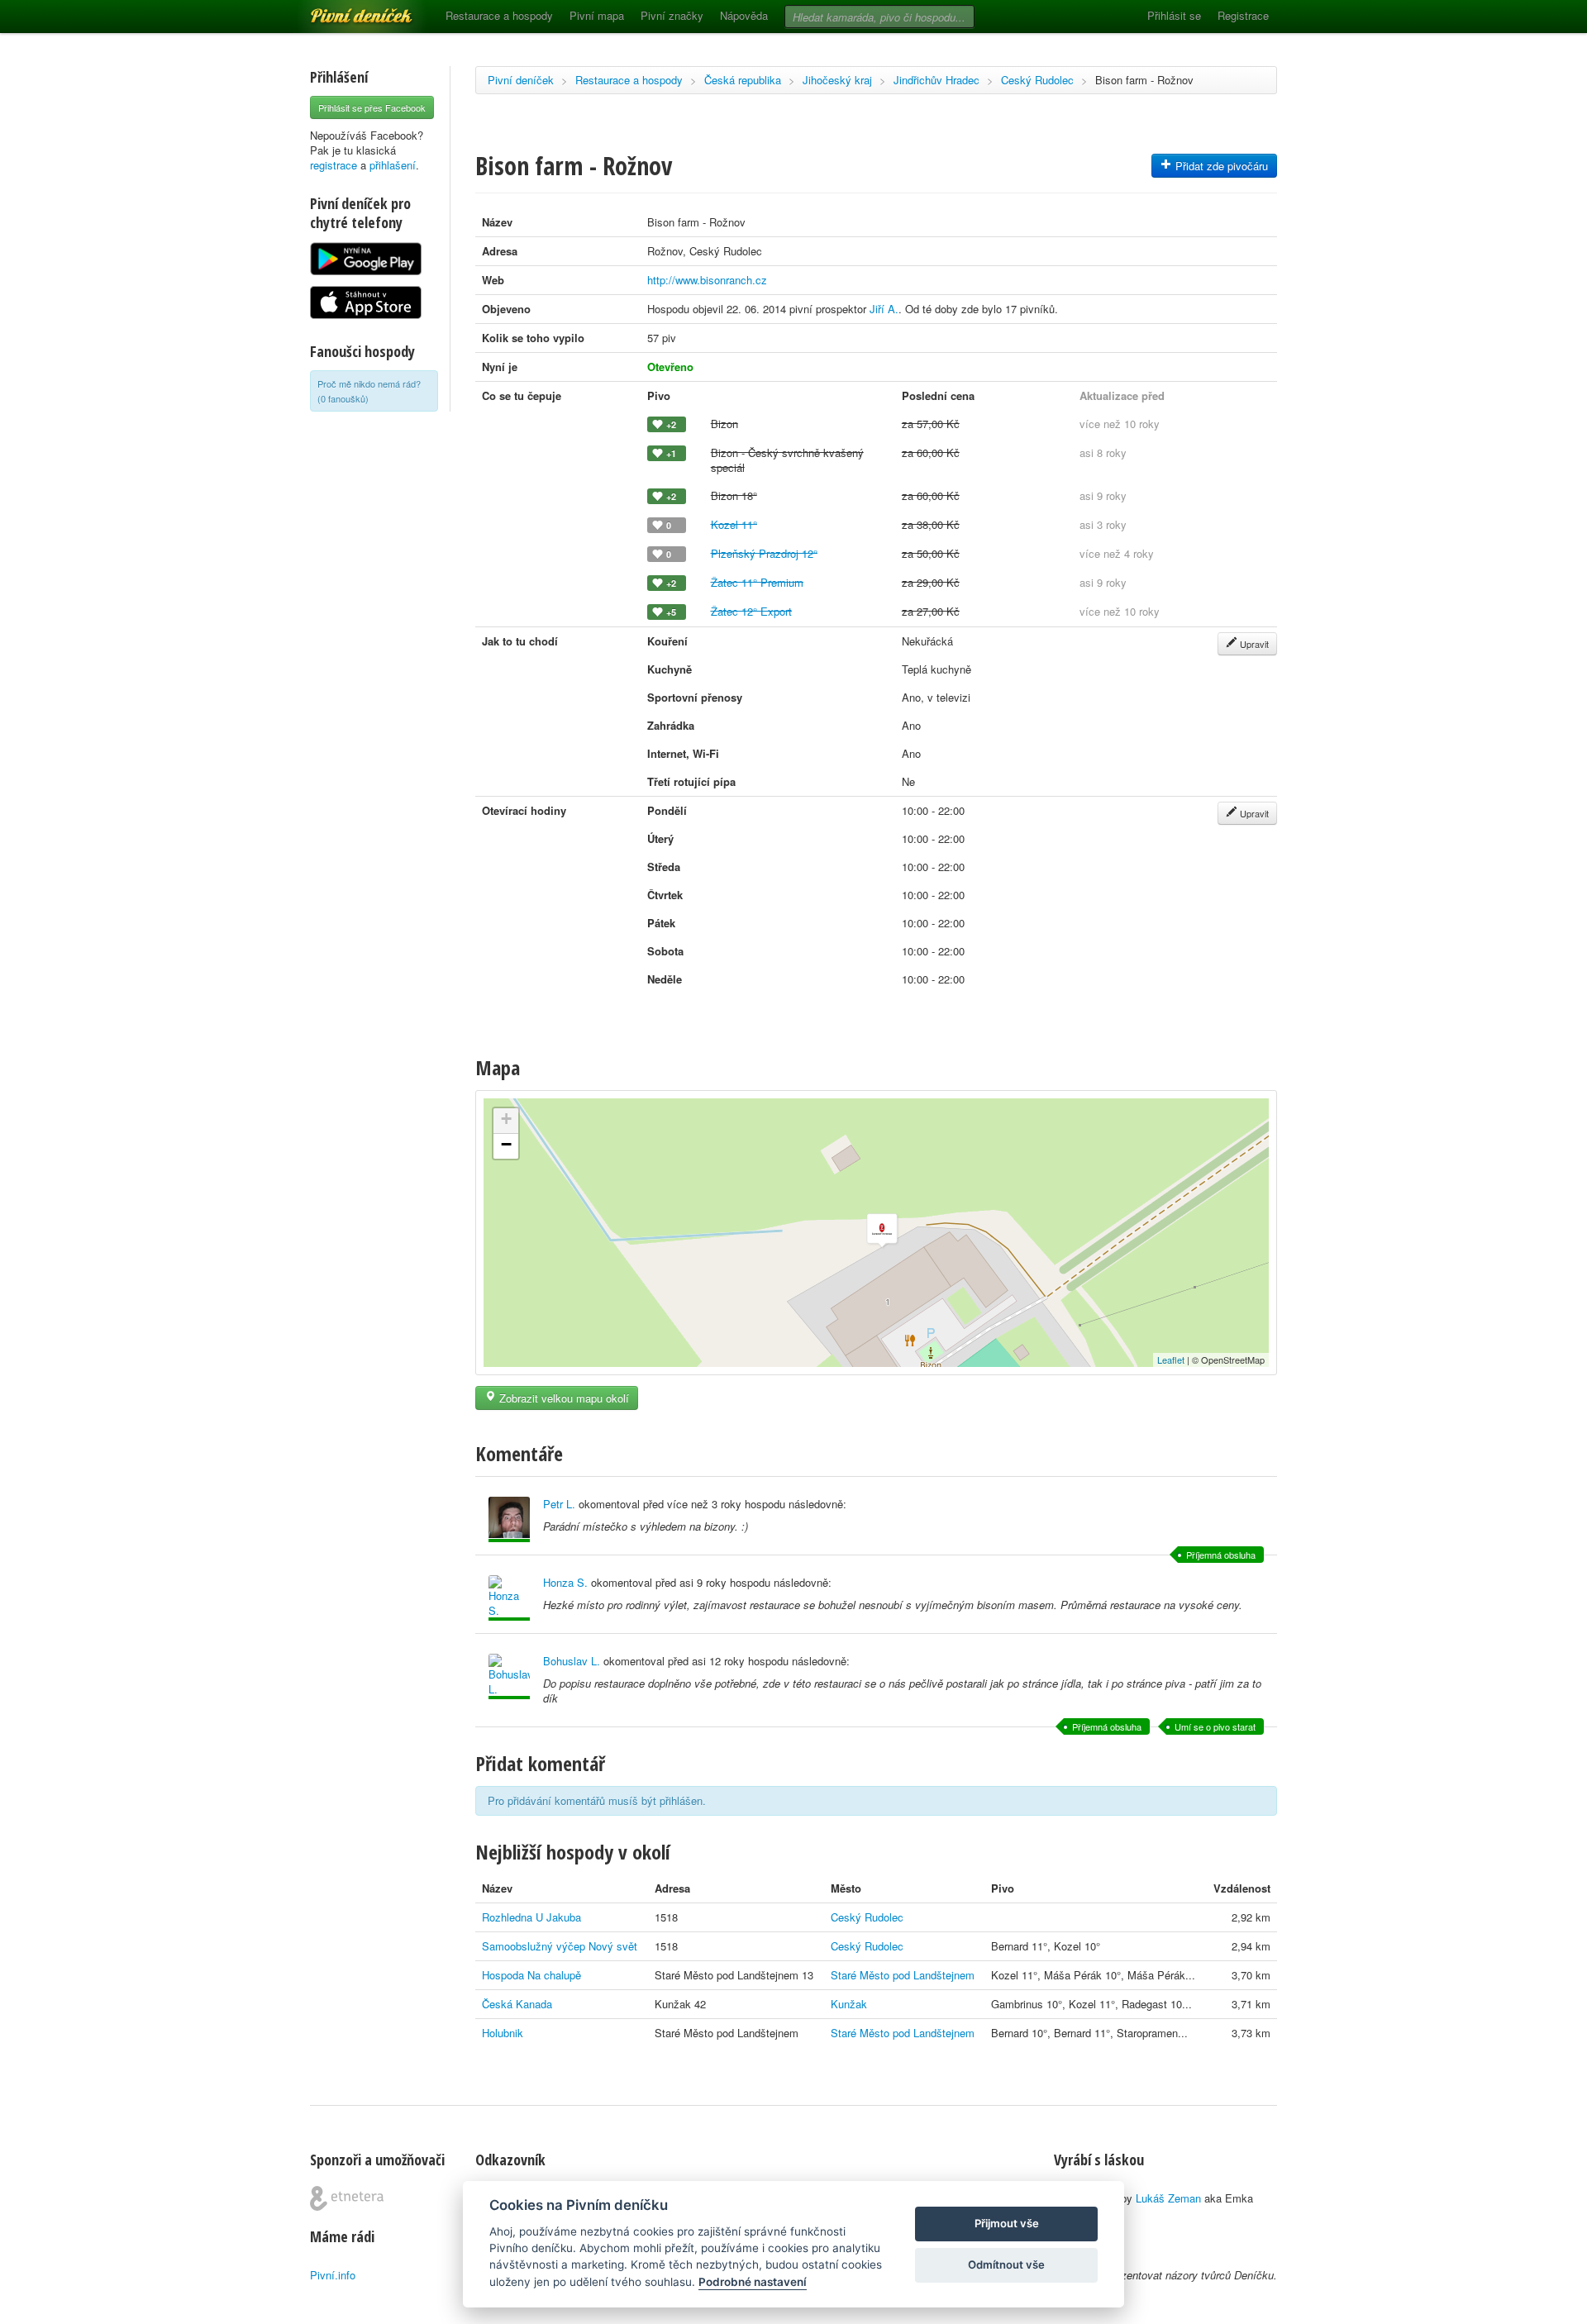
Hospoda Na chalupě (531, 1975)
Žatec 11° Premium (757, 582)
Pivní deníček (343, 10)
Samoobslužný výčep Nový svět (560, 1946)
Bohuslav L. (572, 1661)
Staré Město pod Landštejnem (903, 1975)
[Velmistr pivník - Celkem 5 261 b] (509, 1598)
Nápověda (744, 15)
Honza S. (565, 1582)
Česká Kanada (517, 2004)
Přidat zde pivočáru (1220, 166)
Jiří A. (884, 309)
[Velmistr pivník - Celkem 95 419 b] (509, 1676)
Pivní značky (672, 15)
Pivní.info (333, 2275)
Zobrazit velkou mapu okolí (562, 1398)
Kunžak (849, 2004)
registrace (334, 165)
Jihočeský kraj (837, 80)
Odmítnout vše (1006, 2264)
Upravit (1253, 644)
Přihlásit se (1174, 15)
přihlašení (393, 165)
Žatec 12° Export (751, 611)
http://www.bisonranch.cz (707, 280)
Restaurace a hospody (499, 15)
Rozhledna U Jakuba (531, 1917)
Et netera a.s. (347, 2198)
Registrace (1243, 15)
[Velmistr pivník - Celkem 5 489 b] (509, 1519)
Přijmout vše (1007, 2223)
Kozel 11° (734, 524)
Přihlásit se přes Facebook (372, 107)
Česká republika (743, 80)
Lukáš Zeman (1168, 2198)
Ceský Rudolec (1037, 80)
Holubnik (503, 2033)
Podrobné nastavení (753, 2282)
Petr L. (559, 1504)
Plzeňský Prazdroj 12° (764, 553)
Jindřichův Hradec (936, 80)
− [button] (506, 1144)
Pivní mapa (597, 15)
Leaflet (1171, 1360)
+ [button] (506, 1119)
